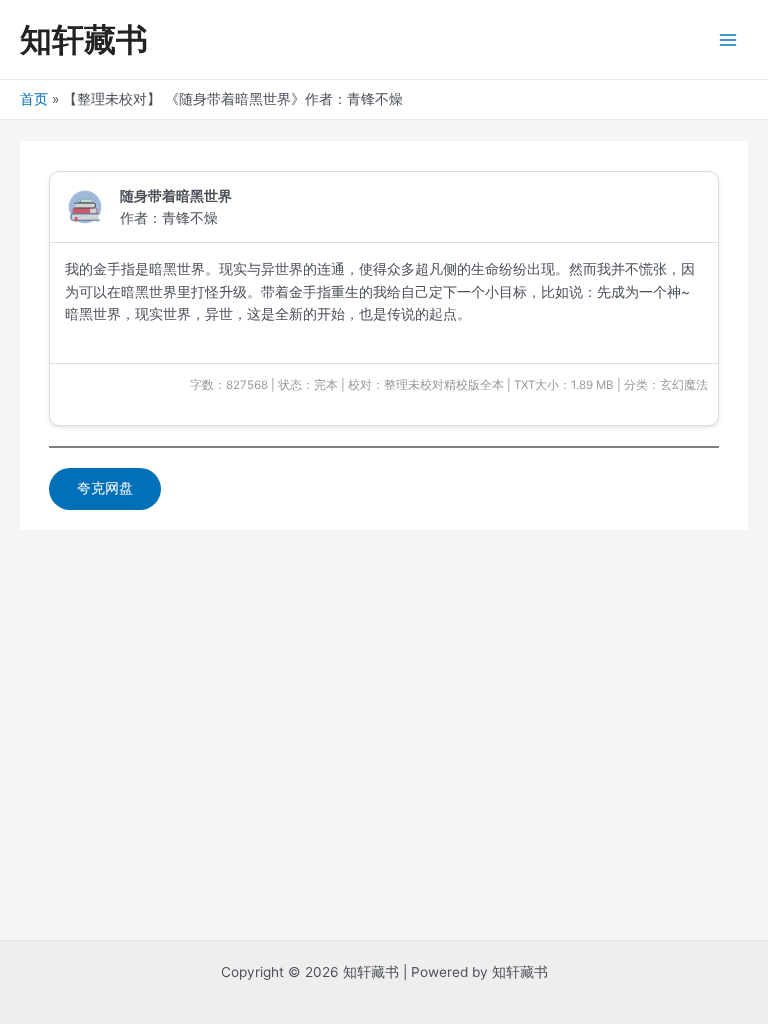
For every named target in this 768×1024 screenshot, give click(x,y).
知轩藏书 (84, 39)
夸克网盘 (105, 488)
